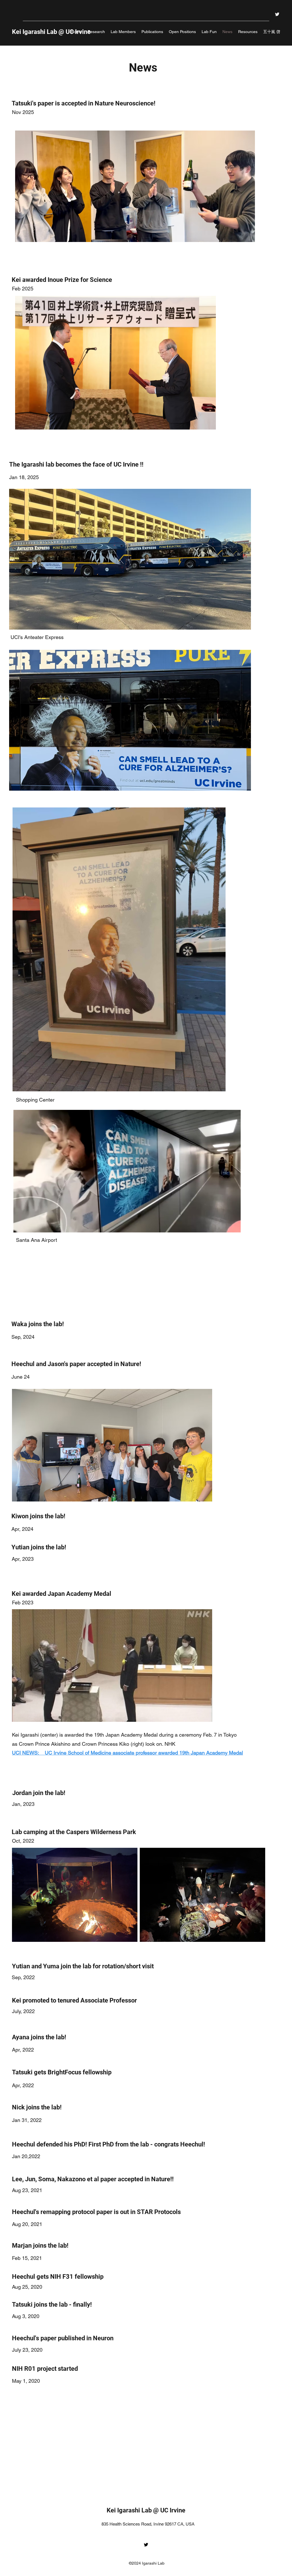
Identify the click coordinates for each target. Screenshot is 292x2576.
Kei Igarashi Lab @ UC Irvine (147, 2510)
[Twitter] (277, 14)
